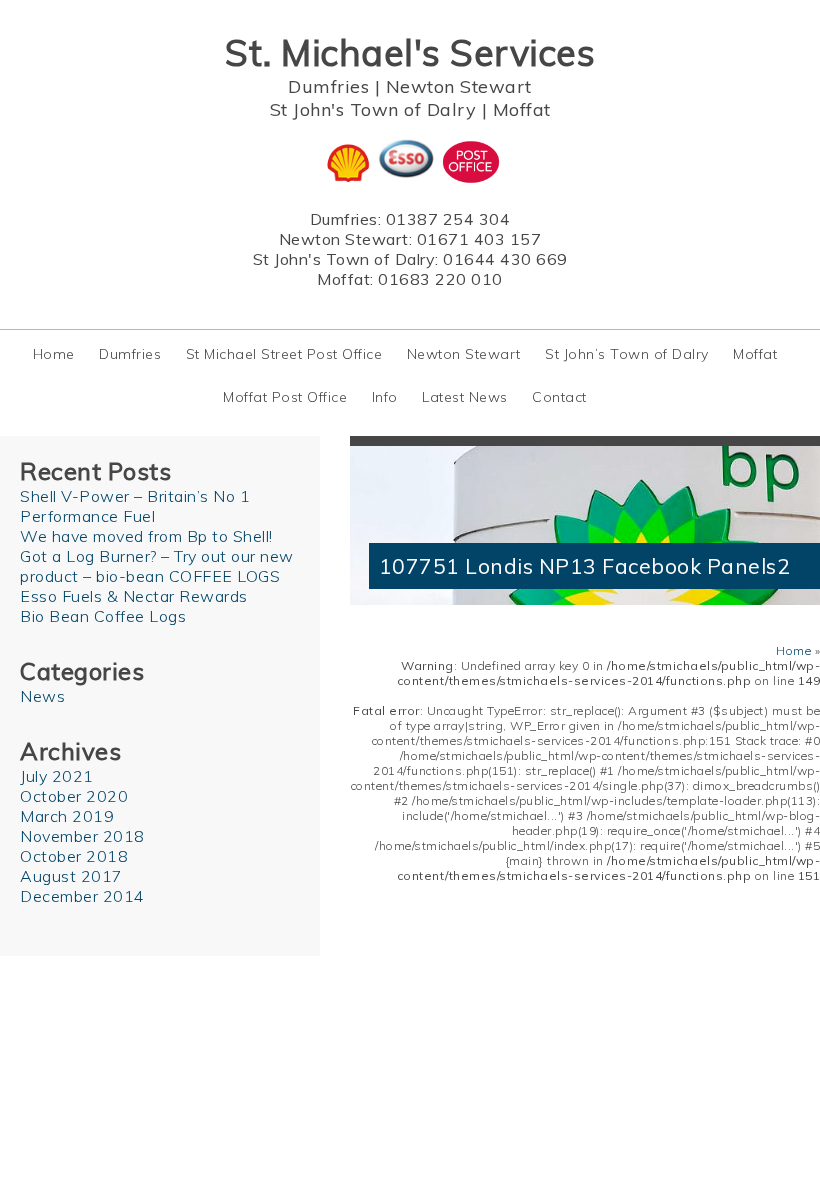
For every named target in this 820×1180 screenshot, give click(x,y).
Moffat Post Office (285, 397)
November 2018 (82, 836)
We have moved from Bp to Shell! (146, 536)
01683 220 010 (440, 279)
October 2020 (74, 796)
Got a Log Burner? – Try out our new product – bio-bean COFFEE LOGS (157, 566)
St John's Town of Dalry (373, 109)
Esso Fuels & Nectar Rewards (134, 596)
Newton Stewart (459, 86)
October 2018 (74, 856)
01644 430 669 (505, 259)
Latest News (465, 397)
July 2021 (57, 776)
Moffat (522, 109)
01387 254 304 (448, 219)
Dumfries (328, 86)
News (42, 696)
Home (54, 354)
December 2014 (82, 896)
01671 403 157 (479, 239)
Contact (559, 397)
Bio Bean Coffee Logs (103, 616)
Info (385, 397)
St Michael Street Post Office (284, 354)
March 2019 (67, 816)
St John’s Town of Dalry (627, 354)
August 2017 (71, 876)
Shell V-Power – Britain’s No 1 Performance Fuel (135, 506)
